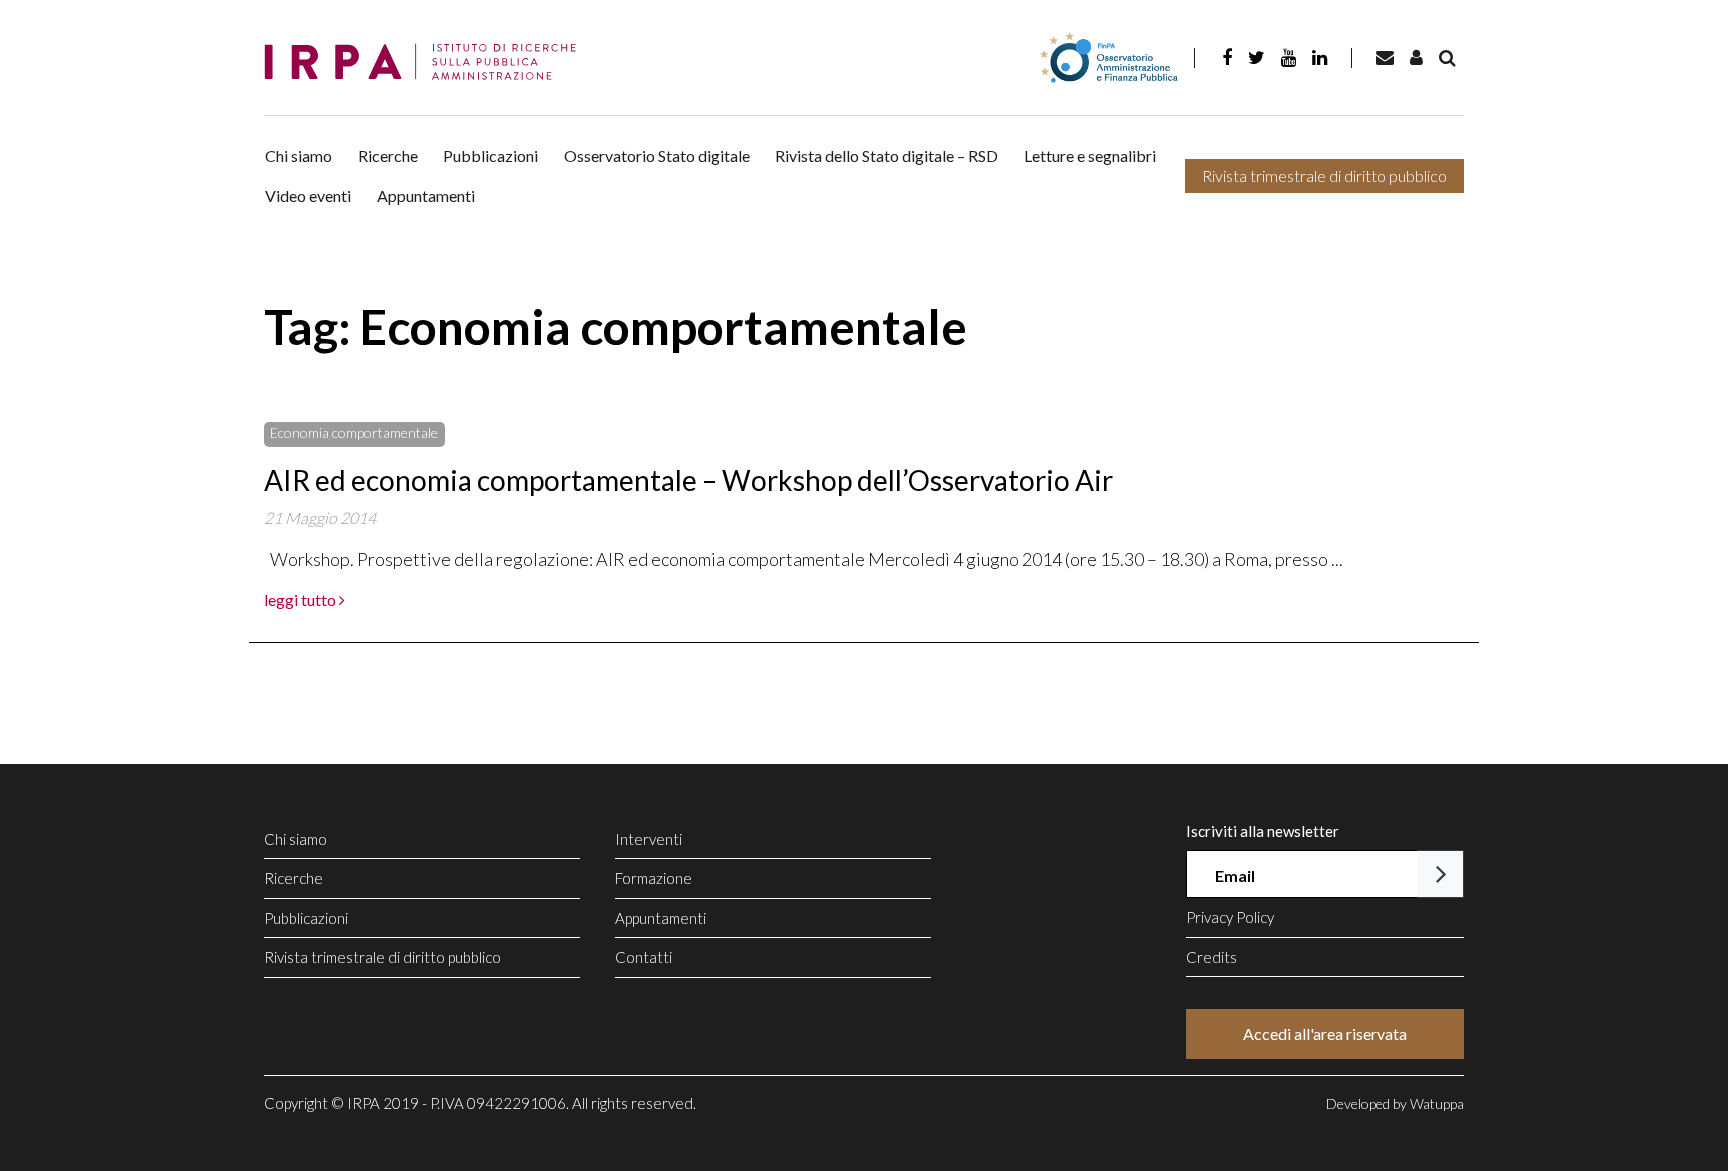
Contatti (643, 957)
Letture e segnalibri (1090, 155)
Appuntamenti (426, 195)
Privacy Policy (1230, 917)
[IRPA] (427, 62)
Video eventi (308, 195)
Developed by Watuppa (1395, 1103)
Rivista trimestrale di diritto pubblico (1324, 175)
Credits (1211, 957)
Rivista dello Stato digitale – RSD (886, 155)
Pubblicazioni (490, 155)
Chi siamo (298, 155)
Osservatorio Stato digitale (657, 155)
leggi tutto (301, 599)
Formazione (653, 878)
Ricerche (388, 155)
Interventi (648, 839)
